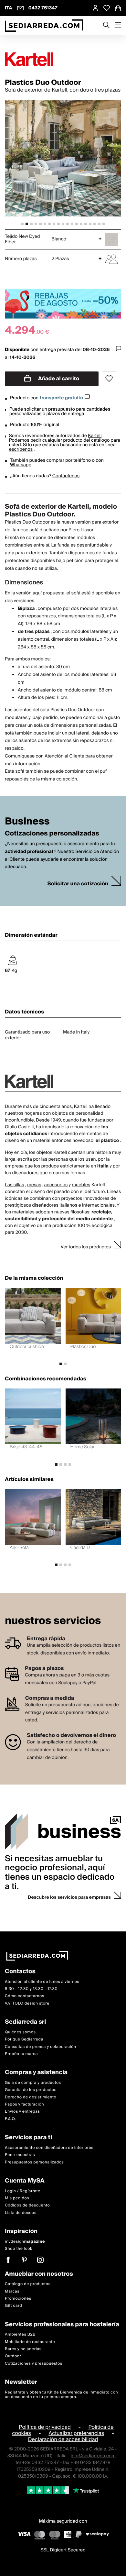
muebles (81, 1185)
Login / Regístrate (23, 2191)
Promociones (18, 2298)
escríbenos (21, 449)
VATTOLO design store (27, 2003)
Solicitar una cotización (78, 884)
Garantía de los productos (31, 2090)
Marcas (12, 2291)
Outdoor (13, 2356)
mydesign (25, 2241)
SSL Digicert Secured (63, 2550)
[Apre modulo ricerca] (106, 26)
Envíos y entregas (22, 2112)
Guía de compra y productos (33, 2082)
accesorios (56, 1185)
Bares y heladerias (23, 2349)
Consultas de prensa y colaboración (41, 2046)
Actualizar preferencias (76, 2433)
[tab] (22, 224)
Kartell (95, 436)
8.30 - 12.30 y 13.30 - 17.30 (31, 1989)
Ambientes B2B (20, 2334)
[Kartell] (63, 59)
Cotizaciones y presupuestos (34, 2363)
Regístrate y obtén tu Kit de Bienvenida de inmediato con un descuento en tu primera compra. (61, 2394)
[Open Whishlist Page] (107, 8)
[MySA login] (95, 8)
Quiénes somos (20, 2032)
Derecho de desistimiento (31, 2097)
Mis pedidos (17, 2198)
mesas (34, 1185)
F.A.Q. (10, 2119)
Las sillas (15, 1185)
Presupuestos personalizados (34, 2162)
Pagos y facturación (24, 2104)
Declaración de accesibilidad (63, 2439)
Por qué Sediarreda (24, 2039)
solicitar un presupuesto (50, 409)
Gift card (13, 2306)
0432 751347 (43, 8)
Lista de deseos (21, 2212)
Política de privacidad (45, 2427)
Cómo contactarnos (25, 1996)
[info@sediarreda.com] (20, 8)
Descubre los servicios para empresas (69, 1897)
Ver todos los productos (86, 1247)
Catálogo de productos (28, 2284)
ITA (9, 8)
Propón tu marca (21, 2054)
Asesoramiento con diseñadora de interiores (49, 2147)
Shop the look (19, 2249)
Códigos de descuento (27, 2205)
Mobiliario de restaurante (30, 2342)
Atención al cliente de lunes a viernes (42, 1981)
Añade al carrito (58, 379)
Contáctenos (66, 476)
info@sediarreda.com (93, 2456)
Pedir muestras (20, 2155)
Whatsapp (21, 465)
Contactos (20, 1972)
